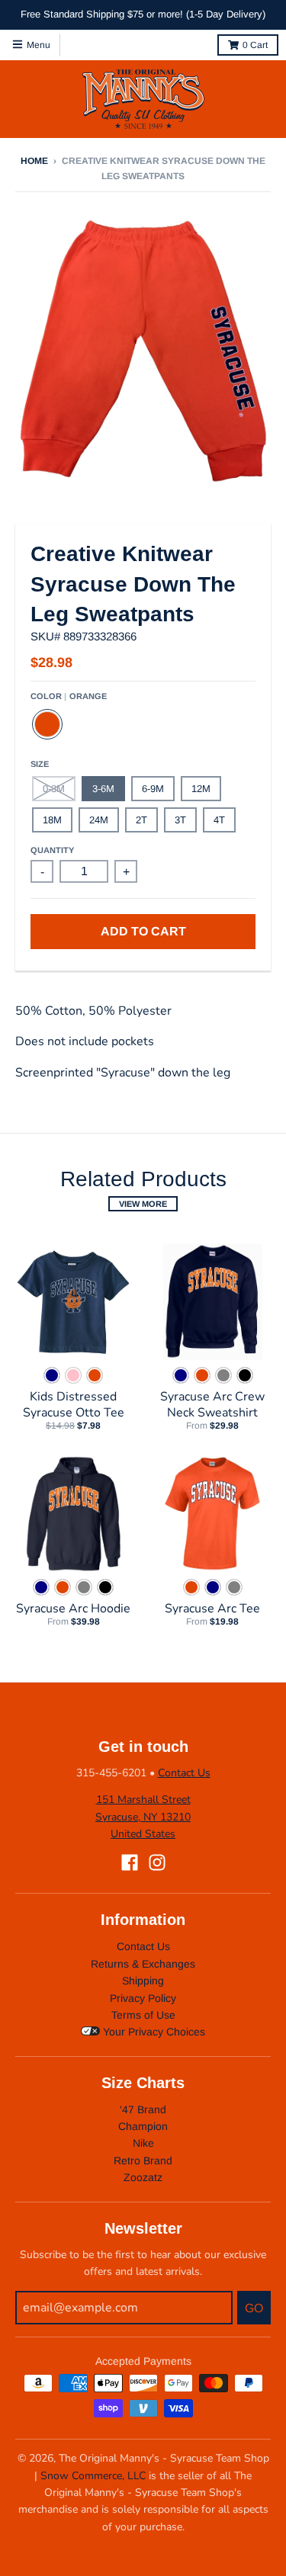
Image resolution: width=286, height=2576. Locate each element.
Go (254, 2308)
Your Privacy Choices (153, 2032)
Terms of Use (143, 2015)
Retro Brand (143, 2161)
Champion (143, 2126)
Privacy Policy (143, 1998)
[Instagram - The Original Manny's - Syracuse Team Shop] (157, 1862)
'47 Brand (143, 2109)
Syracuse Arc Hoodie (73, 1609)
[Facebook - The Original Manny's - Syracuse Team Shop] (130, 1862)
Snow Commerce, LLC (93, 2476)
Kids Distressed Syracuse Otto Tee (74, 1405)
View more (143, 1204)
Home (34, 161)
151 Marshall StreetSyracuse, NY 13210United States (143, 1817)
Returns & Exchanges (143, 1964)
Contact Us (184, 1773)
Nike (143, 2143)
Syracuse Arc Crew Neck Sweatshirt (212, 1405)
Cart (255, 45)
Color (69, 696)
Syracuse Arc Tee (212, 1609)
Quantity (52, 850)
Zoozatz (143, 2177)
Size (40, 764)
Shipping (143, 1981)
